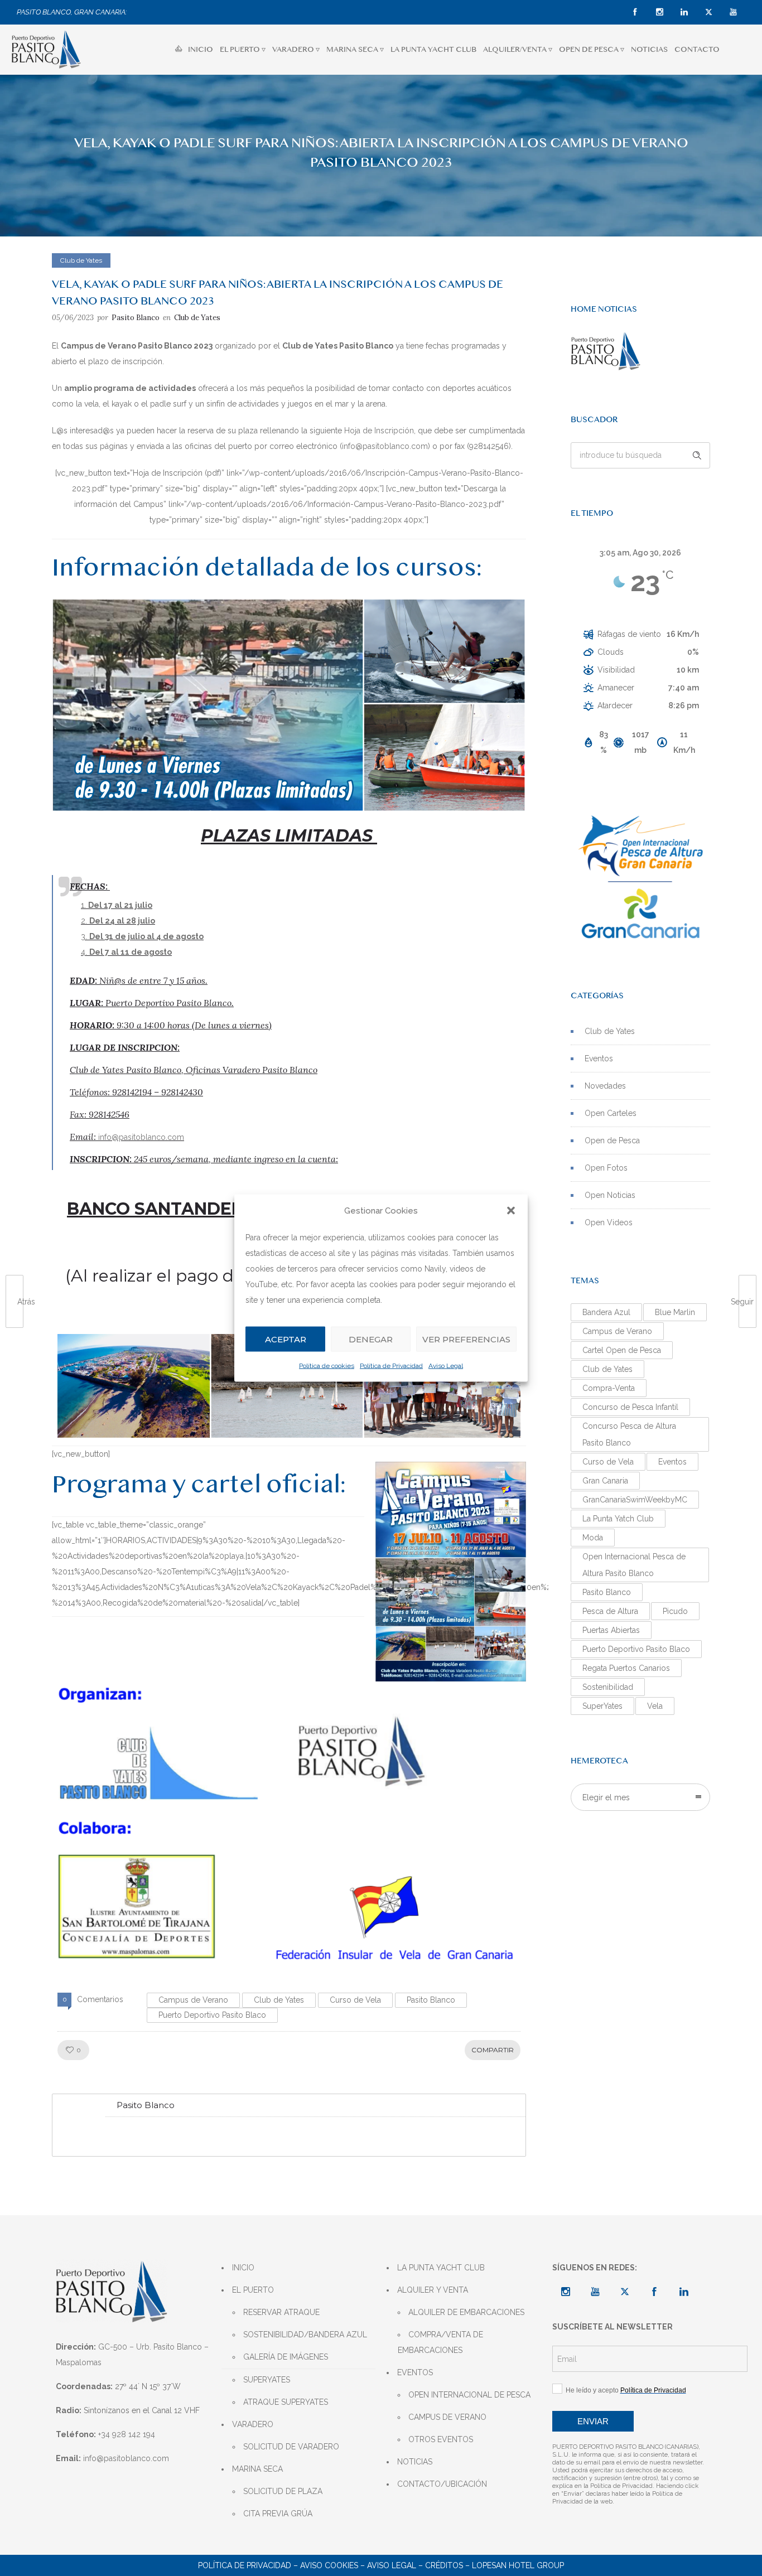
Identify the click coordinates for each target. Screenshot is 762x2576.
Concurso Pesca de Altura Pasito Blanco (629, 1434)
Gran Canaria (605, 1481)
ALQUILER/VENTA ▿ (518, 49)
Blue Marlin (675, 1312)
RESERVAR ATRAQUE (281, 2312)
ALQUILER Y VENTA (433, 2290)
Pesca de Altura (610, 1611)
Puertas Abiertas (611, 1630)
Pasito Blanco (136, 318)
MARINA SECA (257, 2469)
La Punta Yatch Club (618, 1519)
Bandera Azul (606, 1312)
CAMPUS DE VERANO (447, 2417)
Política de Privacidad (391, 1366)
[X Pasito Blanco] (625, 2292)
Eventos (599, 1059)
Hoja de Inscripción (379, 431)
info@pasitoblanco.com (385, 446)
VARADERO (253, 2424)
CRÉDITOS (444, 2565)
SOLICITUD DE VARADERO (291, 2447)
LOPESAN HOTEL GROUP (518, 2565)
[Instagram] (659, 12)
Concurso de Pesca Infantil (630, 1407)
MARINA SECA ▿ (355, 49)
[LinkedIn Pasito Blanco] (684, 2292)
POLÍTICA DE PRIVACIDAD (245, 2565)
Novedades (605, 1086)
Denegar (371, 1339)
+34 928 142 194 (127, 2434)
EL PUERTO (253, 2290)
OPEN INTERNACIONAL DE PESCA (469, 2395)
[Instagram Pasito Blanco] (566, 2292)
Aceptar (286, 1339)
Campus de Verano (193, 2000)
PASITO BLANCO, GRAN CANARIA (71, 12)
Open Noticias (610, 1195)
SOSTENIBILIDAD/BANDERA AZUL (305, 2335)
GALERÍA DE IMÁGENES (286, 2357)
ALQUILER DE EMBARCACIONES (466, 2312)
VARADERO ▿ (296, 49)
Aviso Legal (446, 1366)
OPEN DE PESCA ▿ (592, 49)
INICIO (201, 49)
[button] (511, 1210)
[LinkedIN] (684, 12)
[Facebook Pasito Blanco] (654, 2292)
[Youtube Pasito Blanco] (595, 2292)
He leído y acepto (624, 2390)
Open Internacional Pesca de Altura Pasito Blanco (634, 1565)
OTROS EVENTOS (441, 2439)
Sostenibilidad (608, 1687)
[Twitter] (708, 12)
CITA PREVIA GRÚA (278, 2514)
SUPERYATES (267, 2380)
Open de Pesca (612, 1140)
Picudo (675, 1611)
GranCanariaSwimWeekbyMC (635, 1500)
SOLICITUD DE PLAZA (283, 2491)
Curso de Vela (355, 2000)
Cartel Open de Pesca (622, 1350)
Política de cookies (327, 1366)
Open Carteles (611, 1113)
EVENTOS (415, 2372)
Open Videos (609, 1222)
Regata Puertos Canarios (626, 1668)
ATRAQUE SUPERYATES (286, 2402)
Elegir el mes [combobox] (606, 1797)
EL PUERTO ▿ (243, 49)
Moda (593, 1538)
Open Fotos (606, 1168)
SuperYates (602, 1706)
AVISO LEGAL (392, 2565)
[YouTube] (733, 12)
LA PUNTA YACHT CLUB (433, 49)
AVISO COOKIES (329, 2565)
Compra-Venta (609, 1388)
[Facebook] (635, 12)
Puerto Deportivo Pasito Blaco (212, 2015)
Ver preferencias (466, 1339)
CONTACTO (697, 49)
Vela (655, 1706)
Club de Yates (279, 2000)
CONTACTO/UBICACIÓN (442, 2484)
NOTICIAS (649, 49)
